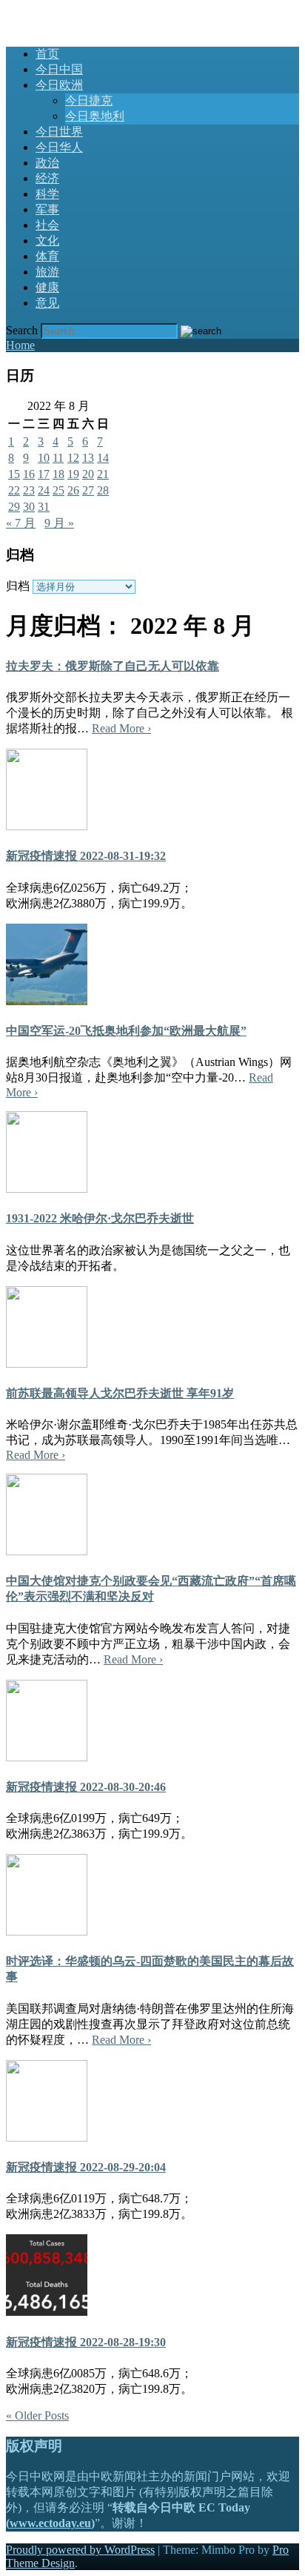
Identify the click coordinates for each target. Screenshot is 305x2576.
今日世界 (59, 132)
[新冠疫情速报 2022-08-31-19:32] (47, 826)
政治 (47, 163)
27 (88, 490)
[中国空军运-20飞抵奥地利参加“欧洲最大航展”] (47, 1001)
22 (14, 490)
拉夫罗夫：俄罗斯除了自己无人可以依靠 (113, 666)
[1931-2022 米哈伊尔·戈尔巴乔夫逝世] (47, 1189)
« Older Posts (37, 2416)
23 (29, 490)
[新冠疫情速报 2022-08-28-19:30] (47, 2312)
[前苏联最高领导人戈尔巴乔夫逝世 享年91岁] (47, 1364)
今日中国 (59, 69)
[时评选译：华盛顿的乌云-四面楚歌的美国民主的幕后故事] (47, 1931)
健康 (47, 287)
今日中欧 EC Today (55, 13)
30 (29, 507)
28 (103, 490)
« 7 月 (21, 523)
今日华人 (59, 147)
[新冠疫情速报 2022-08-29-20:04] (47, 2138)
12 (73, 458)
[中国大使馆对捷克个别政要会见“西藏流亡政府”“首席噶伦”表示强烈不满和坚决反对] (47, 1551)
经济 (47, 178)
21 (103, 474)
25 (58, 490)
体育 (47, 256)
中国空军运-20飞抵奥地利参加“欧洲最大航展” (126, 1031)
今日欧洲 (59, 85)
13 (88, 458)
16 (29, 474)
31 (44, 507)
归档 (18, 586)
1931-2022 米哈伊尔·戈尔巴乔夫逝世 (100, 1218)
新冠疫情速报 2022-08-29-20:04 (86, 2167)
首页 (47, 54)
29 (14, 507)
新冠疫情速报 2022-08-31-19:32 (86, 856)
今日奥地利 (95, 116)
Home (20, 345)
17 (44, 474)
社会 (47, 225)
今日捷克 (89, 100)
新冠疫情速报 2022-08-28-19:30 (86, 2342)
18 (58, 474)
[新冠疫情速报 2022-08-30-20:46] (47, 1757)
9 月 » (59, 523)
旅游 (47, 272)
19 (73, 474)
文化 (47, 241)
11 (58, 458)
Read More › (121, 728)
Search (22, 330)
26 (73, 490)
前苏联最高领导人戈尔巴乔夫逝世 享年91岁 (120, 1393)
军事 (47, 209)
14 (103, 458)
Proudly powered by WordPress (80, 2550)
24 (44, 490)
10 (44, 458)
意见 (47, 303)
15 (14, 474)
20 (88, 474)
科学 (47, 194)
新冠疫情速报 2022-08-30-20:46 (86, 1787)
